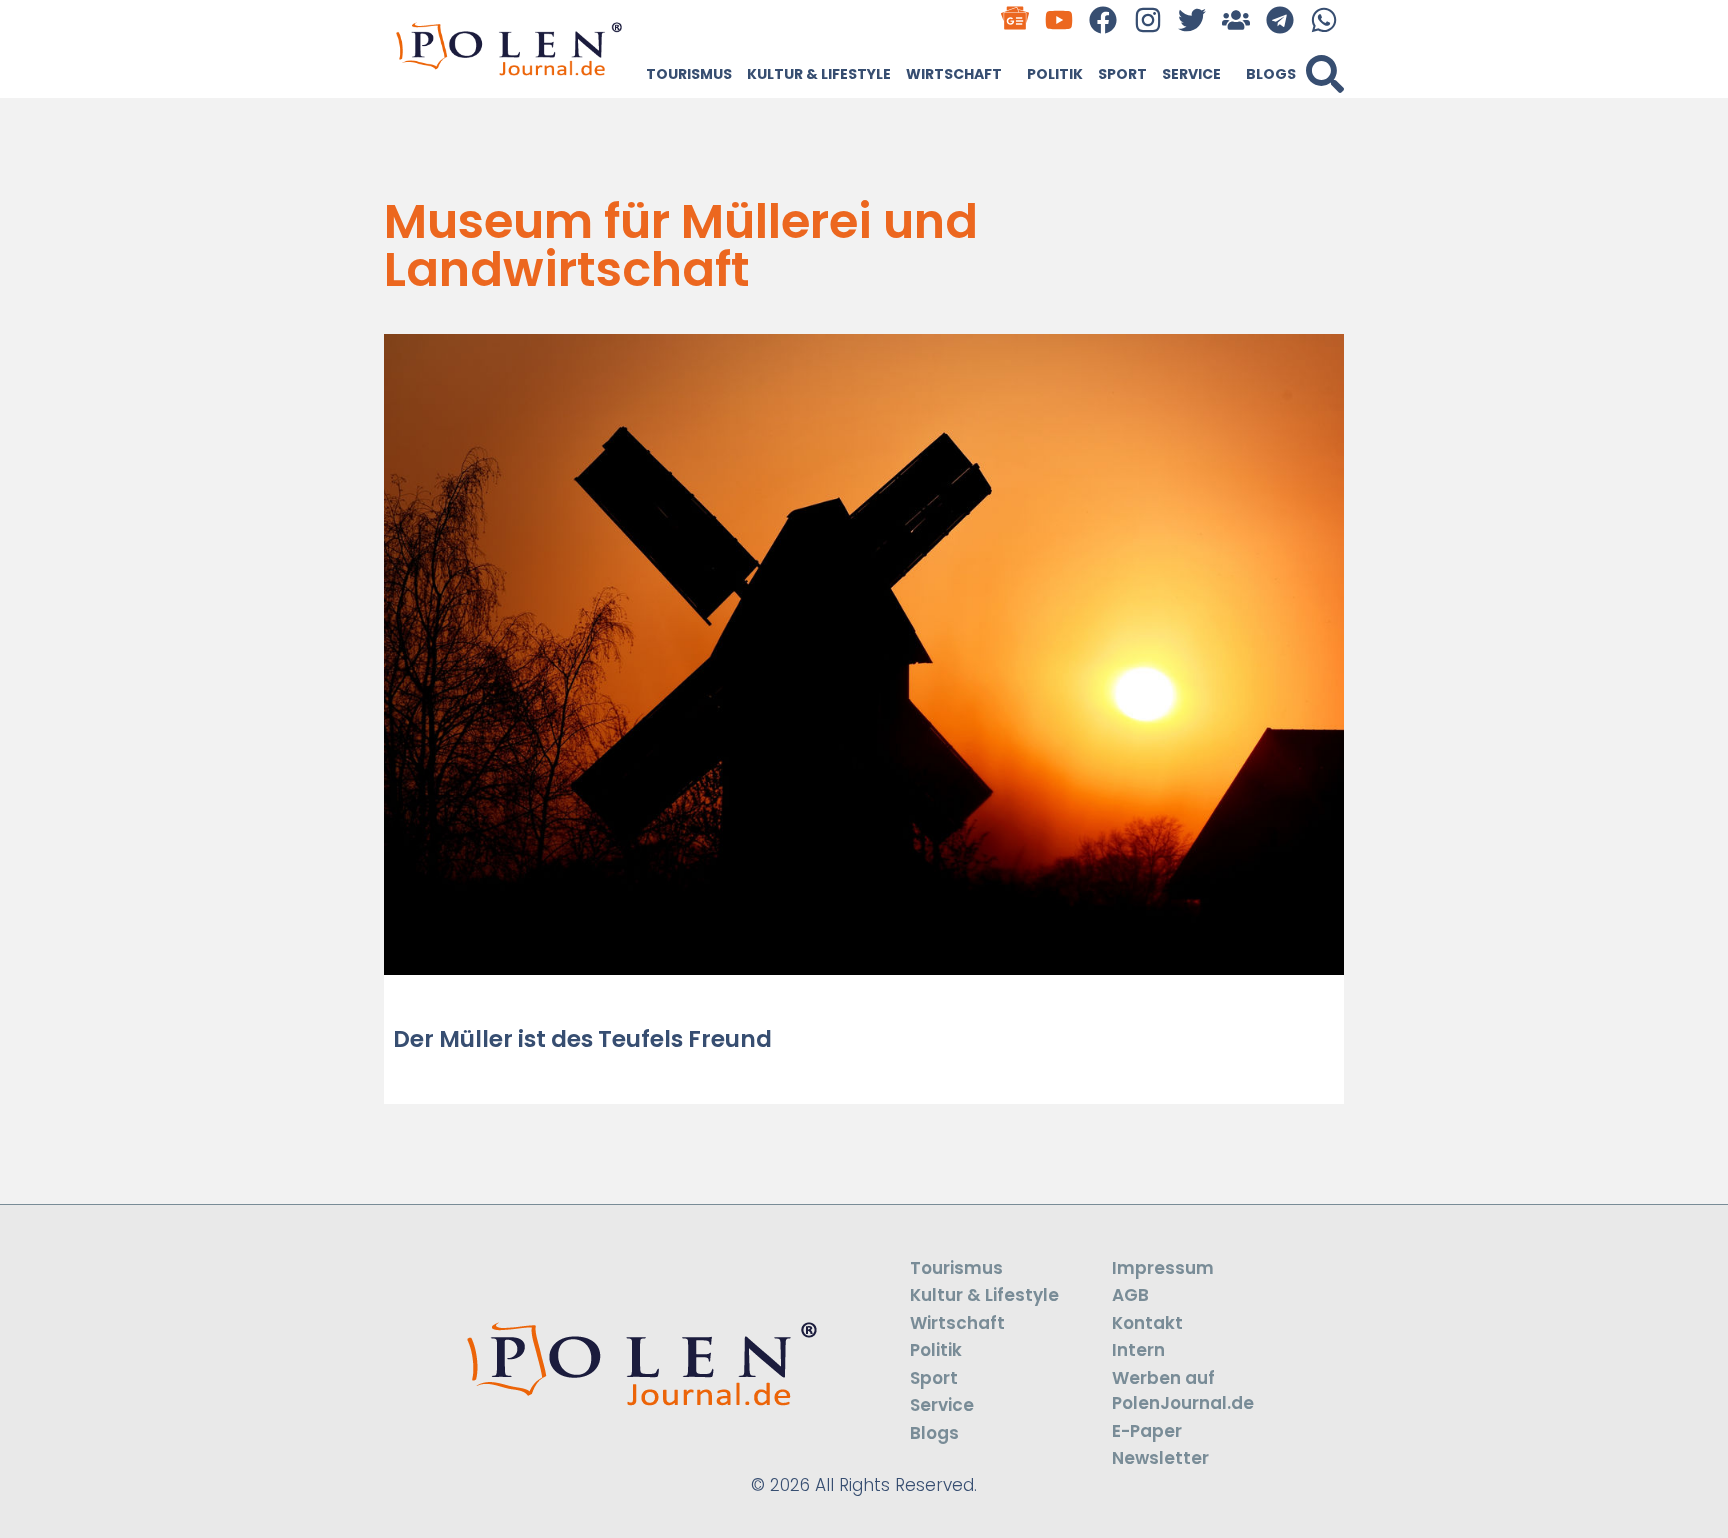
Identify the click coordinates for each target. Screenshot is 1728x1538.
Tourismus (689, 74)
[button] (1325, 74)
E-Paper (1147, 1431)
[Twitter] (1191, 19)
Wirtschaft (954, 74)
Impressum (1163, 1268)
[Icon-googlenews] (1015, 19)
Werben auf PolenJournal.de (1183, 1391)
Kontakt (1147, 1323)
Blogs (1271, 74)
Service (1191, 74)
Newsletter (1160, 1458)
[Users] (1235, 19)
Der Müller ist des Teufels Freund (582, 1039)
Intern (1138, 1350)
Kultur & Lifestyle (819, 74)
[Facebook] (1103, 19)
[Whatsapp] (1324, 19)
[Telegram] (1280, 19)
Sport (1122, 74)
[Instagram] (1147, 19)
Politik (1055, 74)
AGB (1130, 1295)
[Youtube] (1059, 19)
